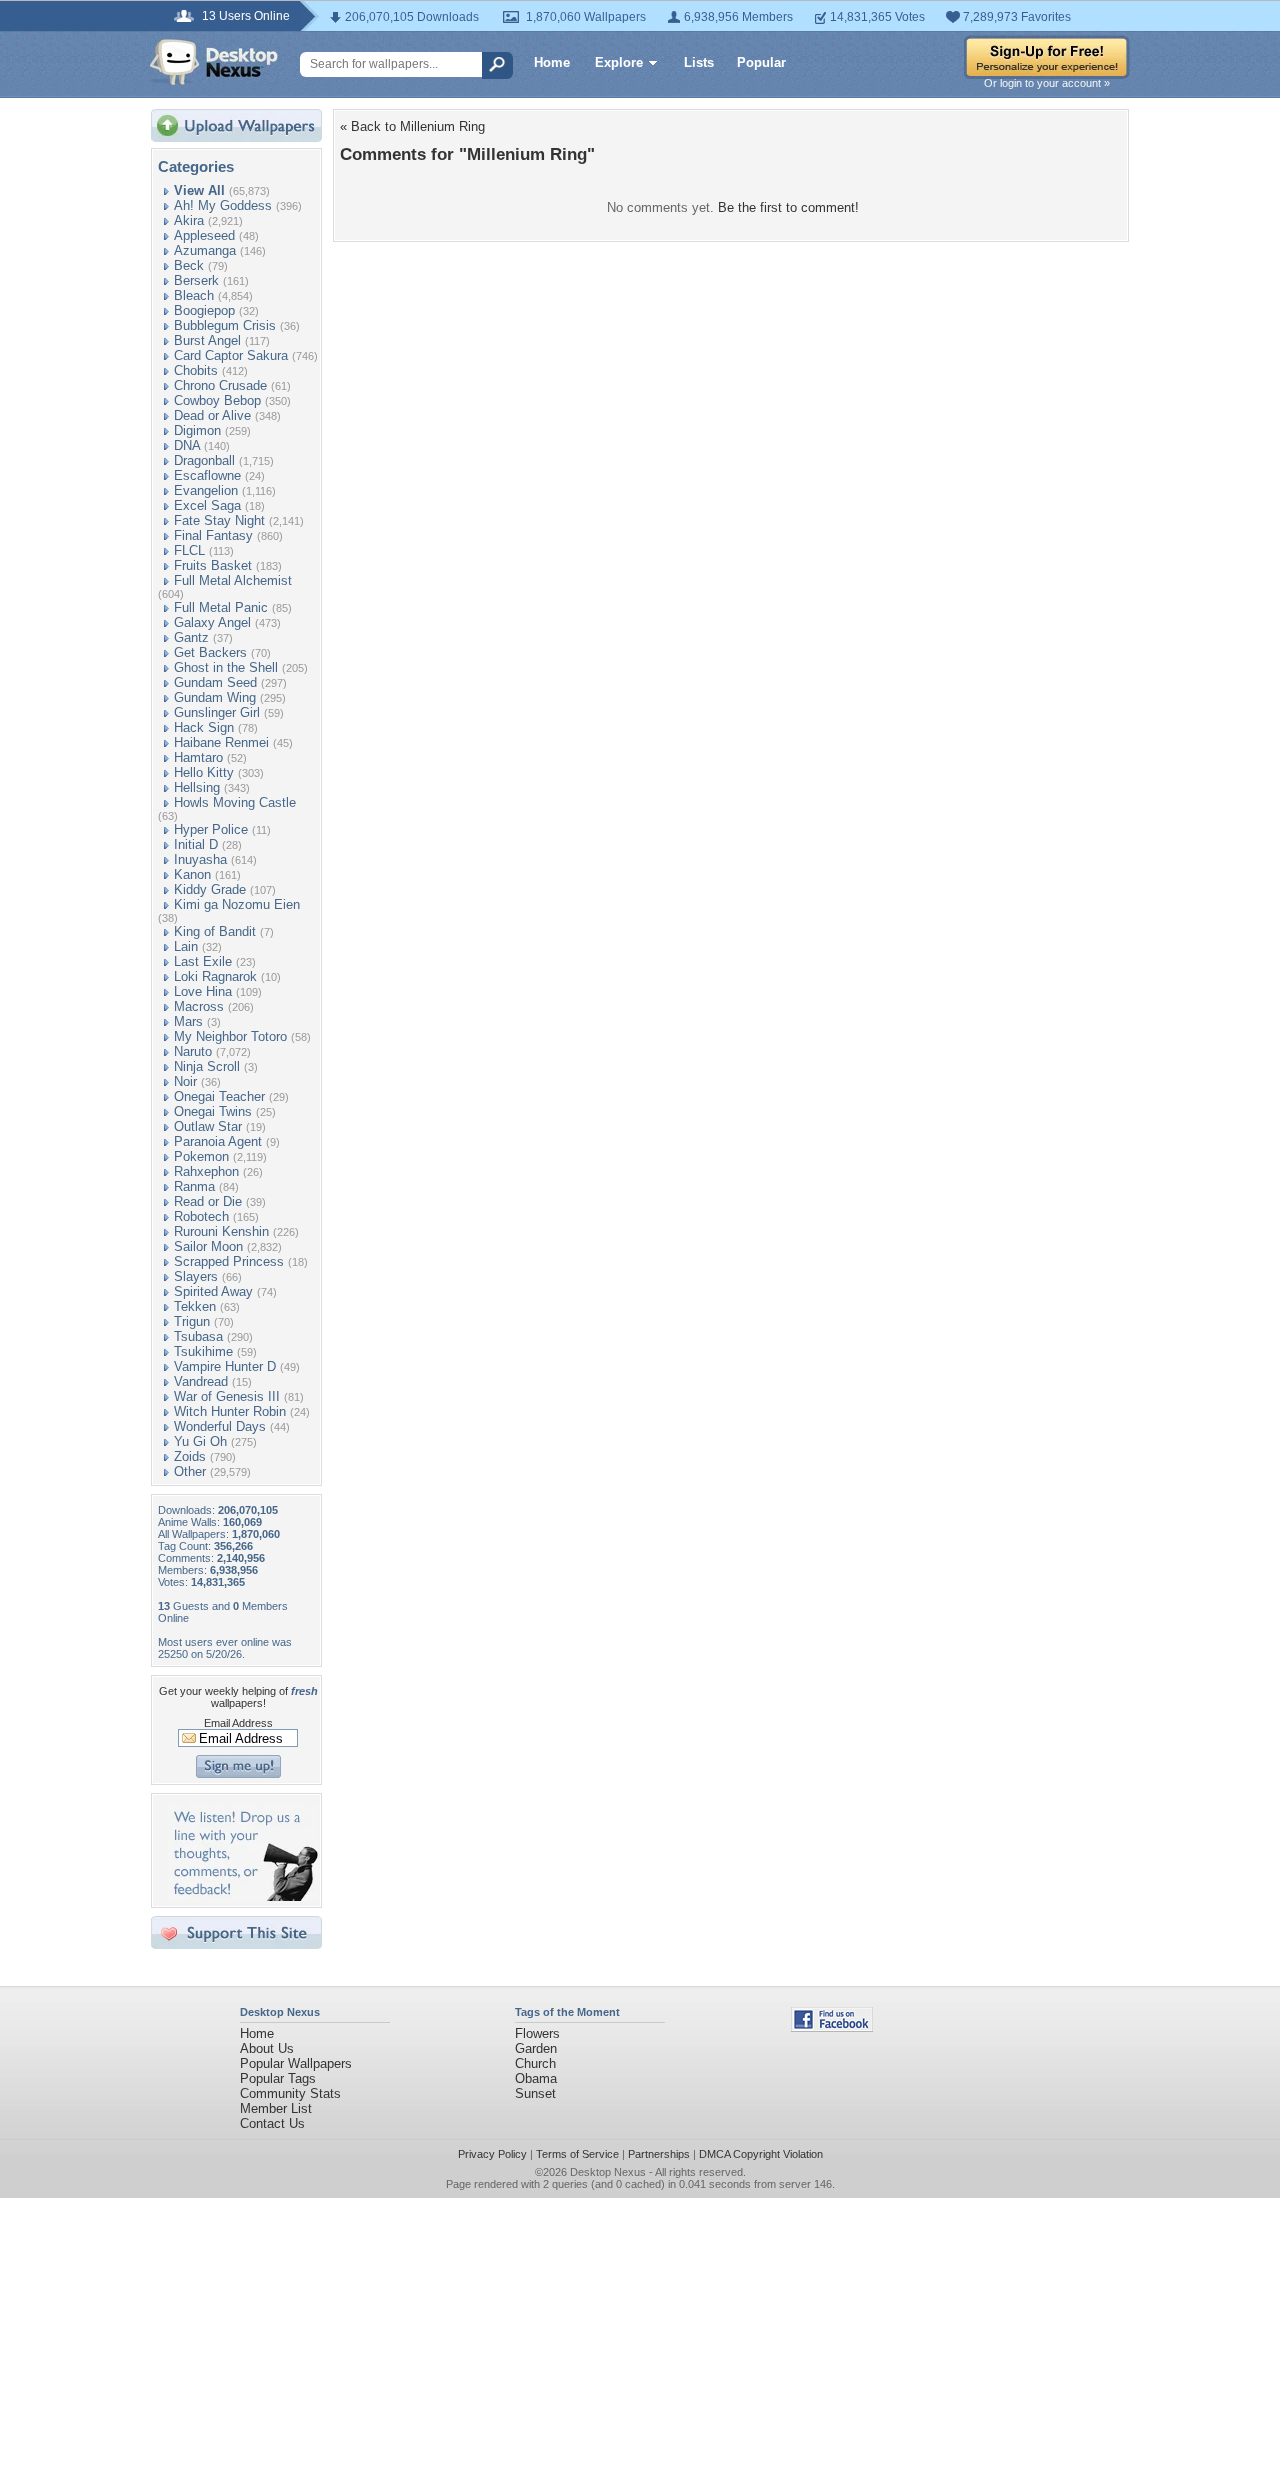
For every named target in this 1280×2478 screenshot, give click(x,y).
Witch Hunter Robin (230, 1411)
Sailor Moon (208, 1246)
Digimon (197, 430)
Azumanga (205, 250)
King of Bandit (215, 931)
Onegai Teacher (219, 1096)
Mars (188, 1021)
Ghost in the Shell (226, 667)
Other (190, 1471)
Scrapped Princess (229, 1261)
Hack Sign (204, 727)
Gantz (191, 637)
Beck (189, 265)
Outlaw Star (208, 1126)
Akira (189, 220)
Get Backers (210, 652)
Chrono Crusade (220, 385)
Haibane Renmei (221, 742)
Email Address (238, 1723)
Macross (199, 1006)
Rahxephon (206, 1171)
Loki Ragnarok (215, 976)
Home (552, 62)
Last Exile (203, 961)
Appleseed (204, 235)
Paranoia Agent (218, 1141)
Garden (536, 2048)
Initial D (196, 844)
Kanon (192, 874)
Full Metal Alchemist (233, 580)
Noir (185, 1081)
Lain (186, 946)
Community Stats (290, 2093)
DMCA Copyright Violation (761, 2154)
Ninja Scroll (207, 1066)
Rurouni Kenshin (221, 1231)
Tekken (195, 1306)
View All (199, 190)
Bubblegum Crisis (225, 325)
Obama (536, 2078)
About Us (267, 2048)
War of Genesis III (227, 1396)
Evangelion (206, 490)
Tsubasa (198, 1336)
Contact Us (272, 2123)
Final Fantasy (213, 535)
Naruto (193, 1051)
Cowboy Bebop (217, 400)
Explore (619, 62)
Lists (699, 62)
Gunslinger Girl (217, 712)
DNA (187, 445)
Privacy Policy (492, 2154)
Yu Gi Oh (200, 1441)
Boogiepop (204, 310)
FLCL (189, 550)
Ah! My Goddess (223, 205)
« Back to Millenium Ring (412, 126)
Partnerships (659, 2154)
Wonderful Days (220, 1426)
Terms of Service (577, 2154)
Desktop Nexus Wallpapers (214, 62)
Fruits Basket (213, 565)
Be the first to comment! (788, 207)
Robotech (201, 1216)
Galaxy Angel (212, 622)
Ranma (194, 1186)
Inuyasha (200, 859)
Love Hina (203, 991)
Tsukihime (203, 1351)
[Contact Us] (242, 1896)
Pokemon (201, 1156)
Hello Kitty (204, 772)
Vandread (201, 1381)
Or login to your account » (1047, 83)
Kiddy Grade (210, 889)
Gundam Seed (215, 682)
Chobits (196, 370)
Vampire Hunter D (225, 1366)
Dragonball (204, 460)
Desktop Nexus (608, 2172)
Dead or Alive (212, 415)
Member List (276, 2108)
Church (535, 2063)
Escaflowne (207, 475)
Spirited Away (213, 1291)
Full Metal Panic (221, 607)
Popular (761, 62)
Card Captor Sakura (231, 355)
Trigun (192, 1321)
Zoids (190, 1456)
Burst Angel (207, 340)
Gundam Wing (215, 697)
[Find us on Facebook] (832, 2027)
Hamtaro (198, 757)
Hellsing (197, 787)
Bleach (194, 295)
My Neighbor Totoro (230, 1036)
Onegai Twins (213, 1111)
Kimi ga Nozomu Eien (237, 904)
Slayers (196, 1276)
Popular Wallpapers (296, 2063)
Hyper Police (211, 829)
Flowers (537, 2033)
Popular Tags (278, 2078)
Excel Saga (207, 505)
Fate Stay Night (219, 520)
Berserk (196, 280)
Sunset (535, 2093)
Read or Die (208, 1201)
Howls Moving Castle (235, 802)
